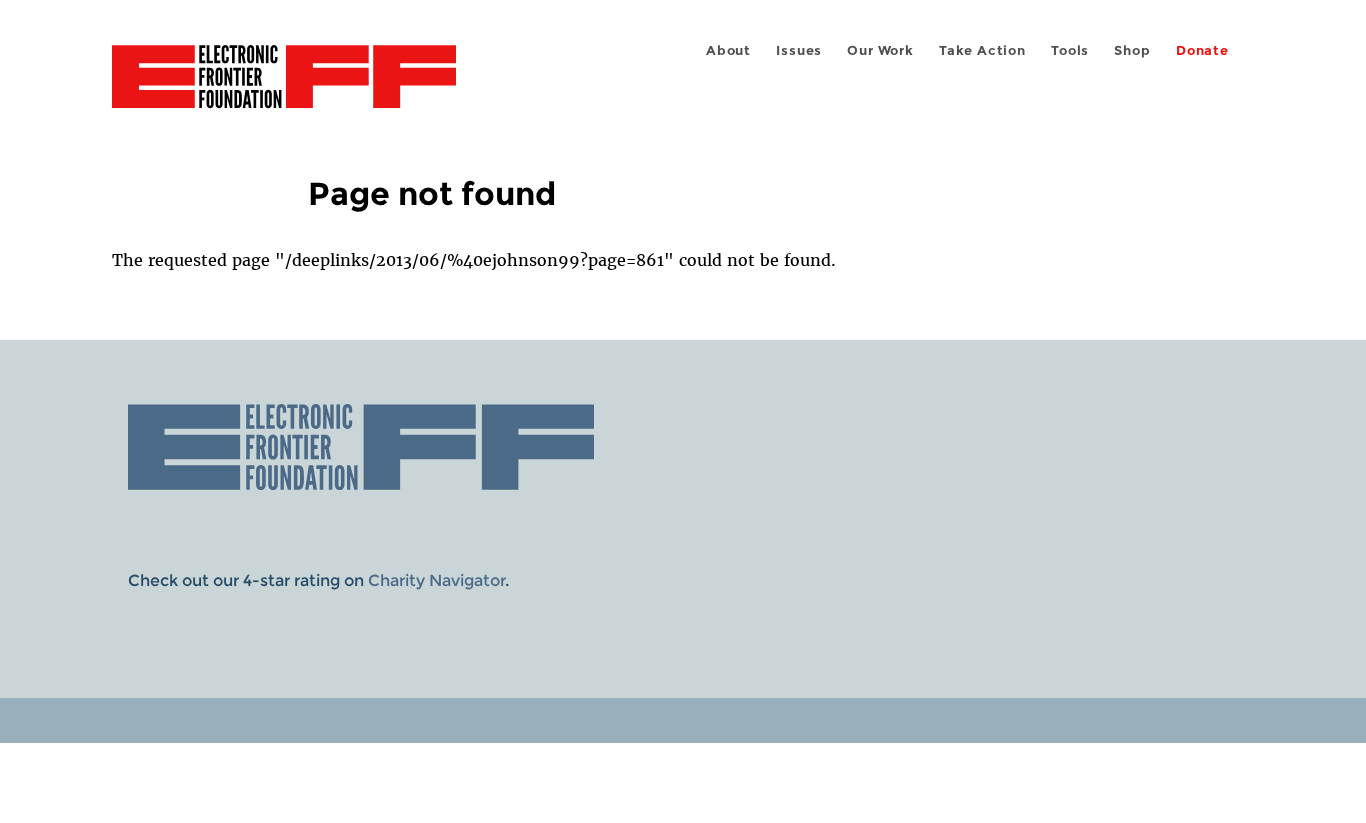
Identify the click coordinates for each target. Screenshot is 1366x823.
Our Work (880, 50)
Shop (1132, 50)
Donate (1202, 50)
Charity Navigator (436, 580)
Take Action (982, 50)
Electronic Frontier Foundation (284, 88)
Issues (799, 50)
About (728, 50)
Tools (1070, 50)
